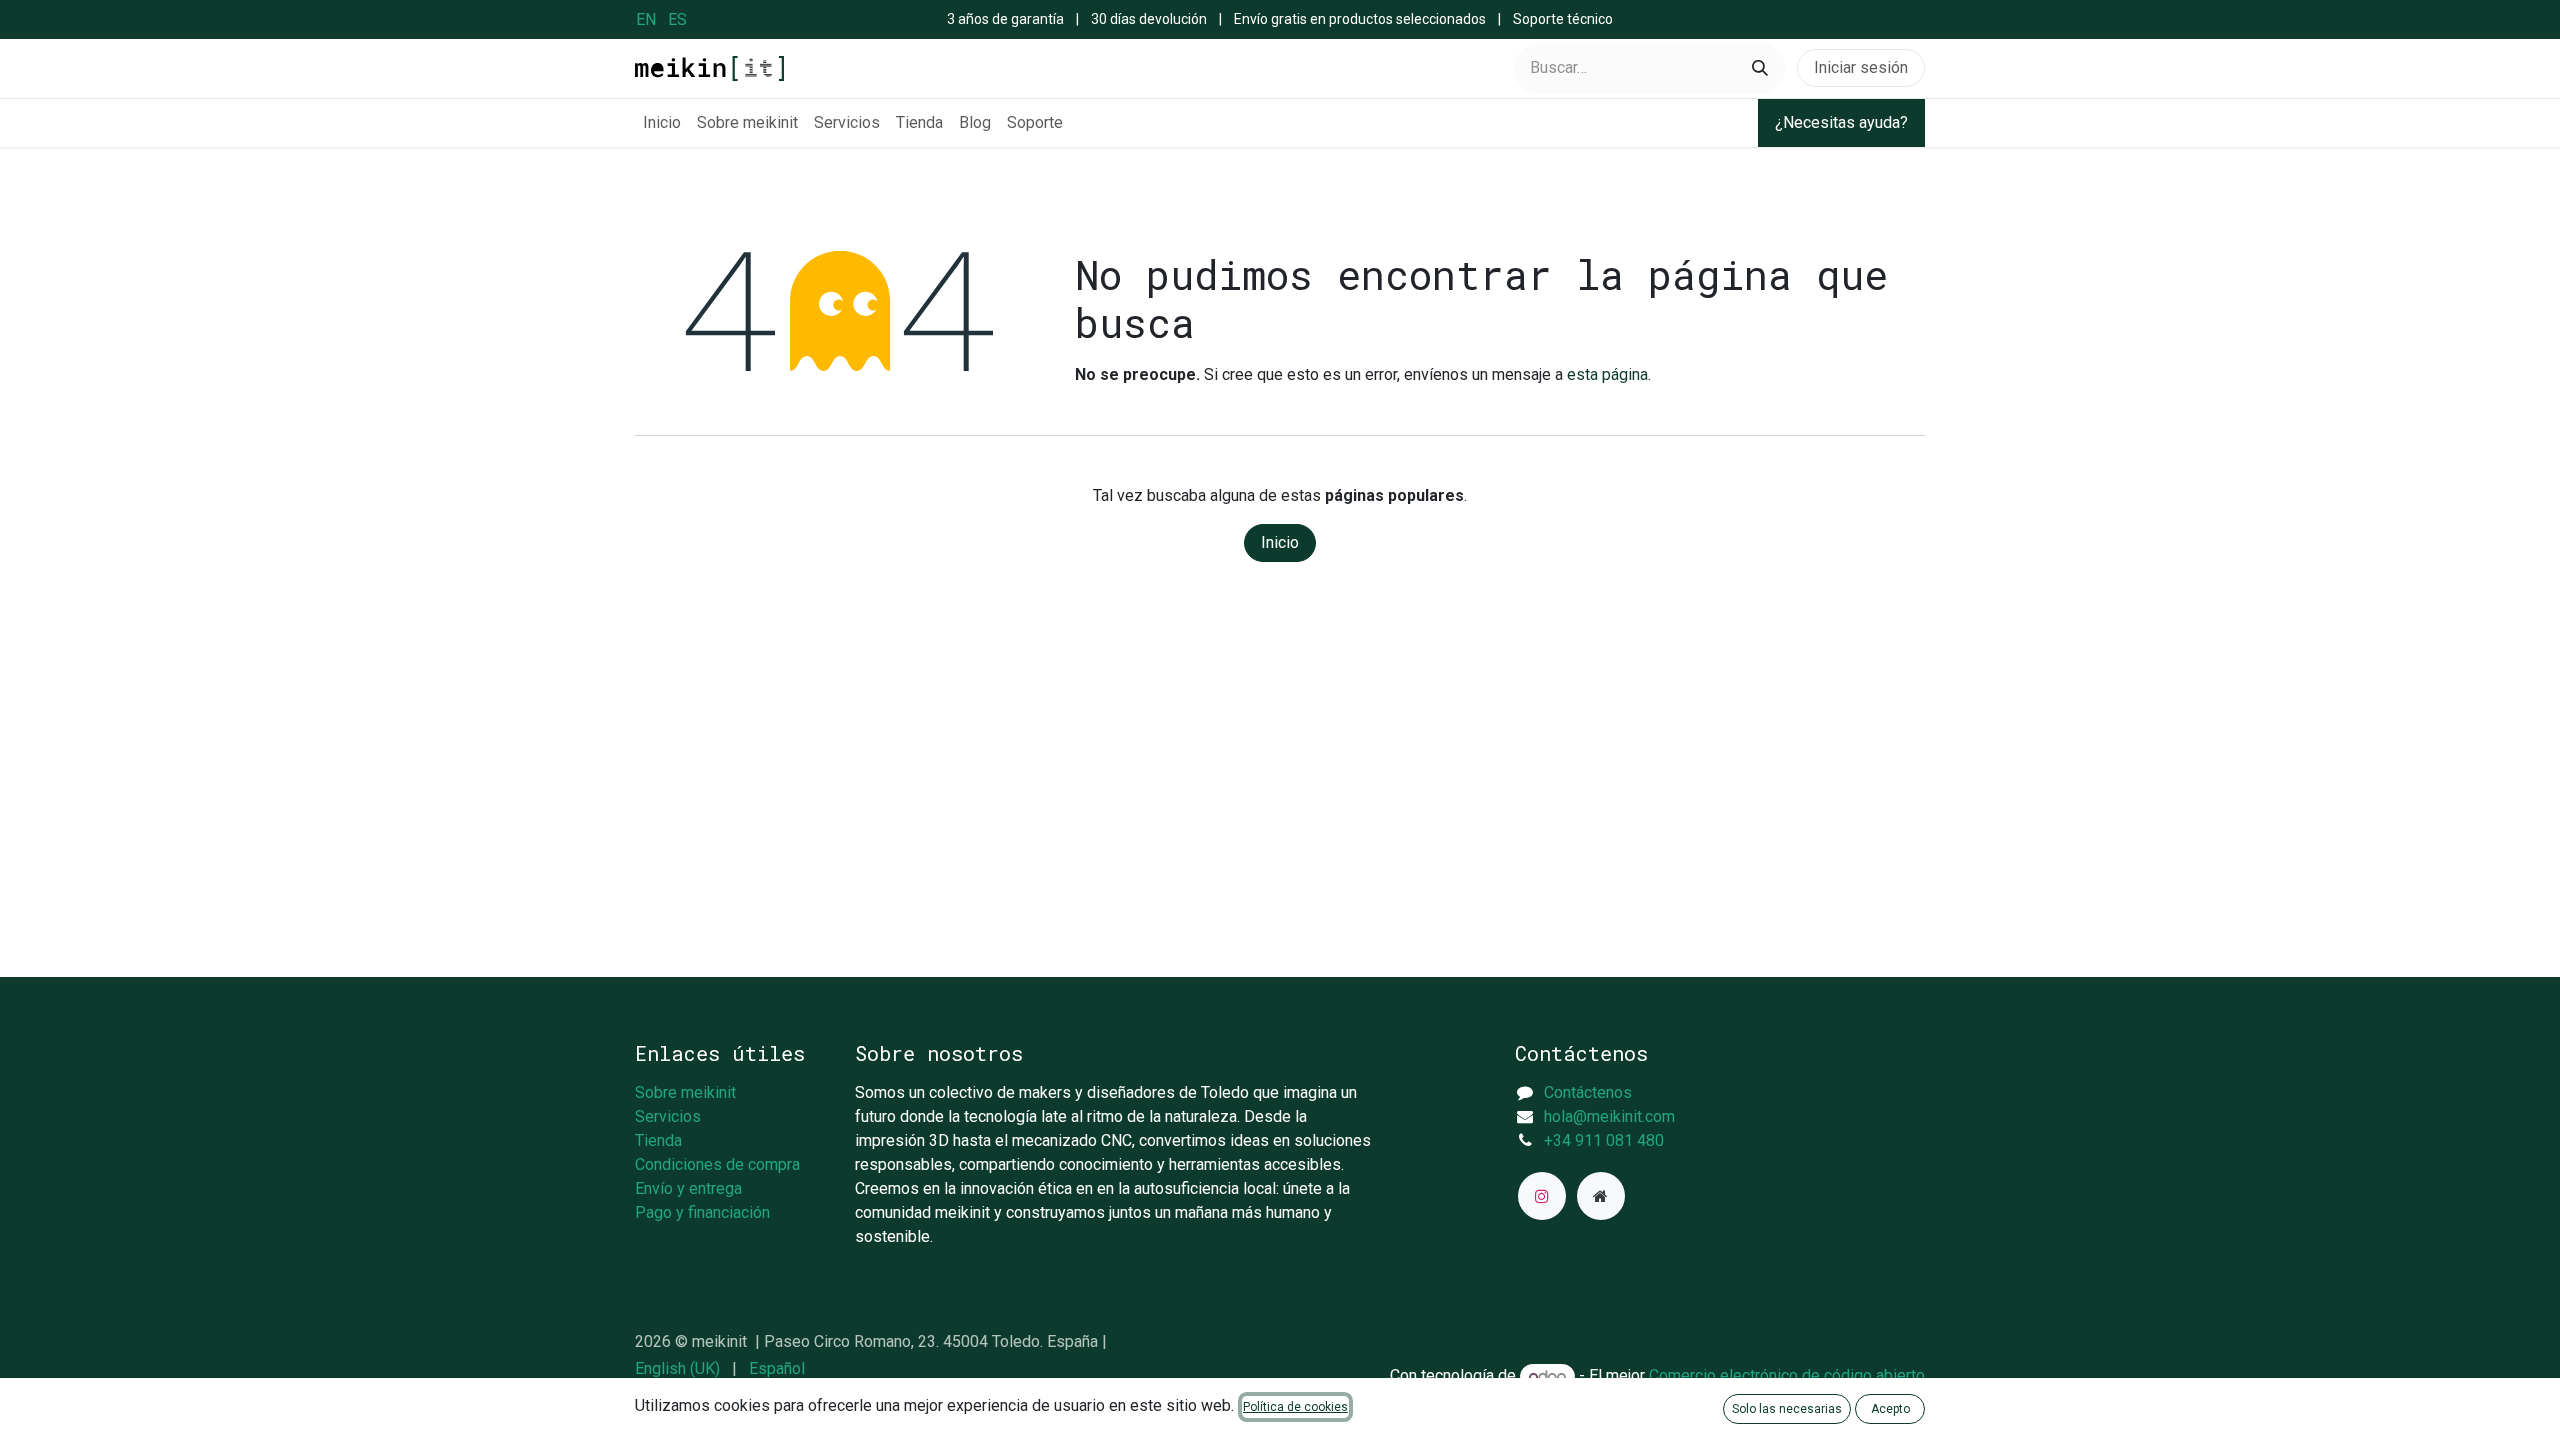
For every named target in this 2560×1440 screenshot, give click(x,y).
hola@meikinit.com (1609, 1116)
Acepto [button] (1890, 1409)
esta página (1607, 374)
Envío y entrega (688, 1188)
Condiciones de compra (717, 1164)
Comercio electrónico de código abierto (1787, 1376)
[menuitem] (646, 19)
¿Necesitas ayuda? (1841, 122)
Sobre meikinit (685, 1092)
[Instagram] (1542, 1196)
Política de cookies (1295, 1407)
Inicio (1280, 542)
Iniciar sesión (1861, 67)
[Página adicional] (1601, 1196)
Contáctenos (1588, 1092)
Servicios (668, 1116)
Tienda (658, 1140)
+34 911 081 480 (1604, 1140)
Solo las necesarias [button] (1787, 1409)
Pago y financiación (702, 1212)
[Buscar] (1760, 68)
